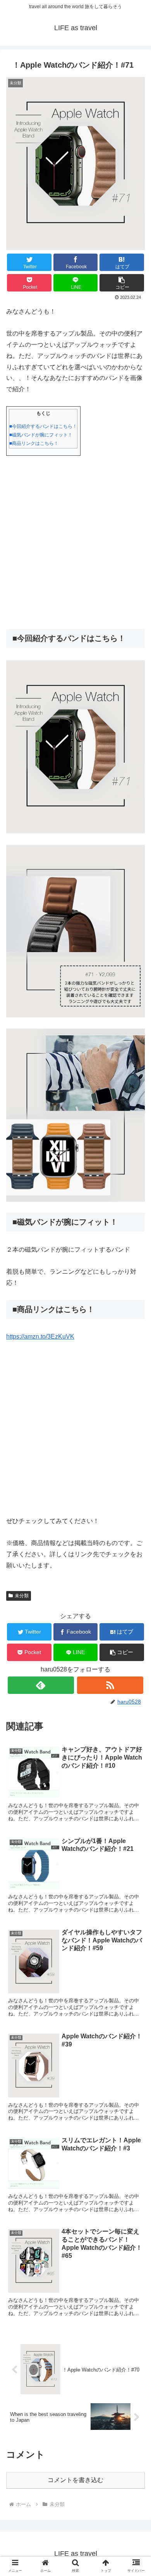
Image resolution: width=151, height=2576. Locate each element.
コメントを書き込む (75, 2480)
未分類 (22, 1596)
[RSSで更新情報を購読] (110, 1685)
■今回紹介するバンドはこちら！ (43, 426)
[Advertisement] (75, 542)
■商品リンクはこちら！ (34, 443)
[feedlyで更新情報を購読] (41, 1685)
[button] (122, 283)
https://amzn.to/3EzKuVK (40, 1337)
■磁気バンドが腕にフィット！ (41, 435)
